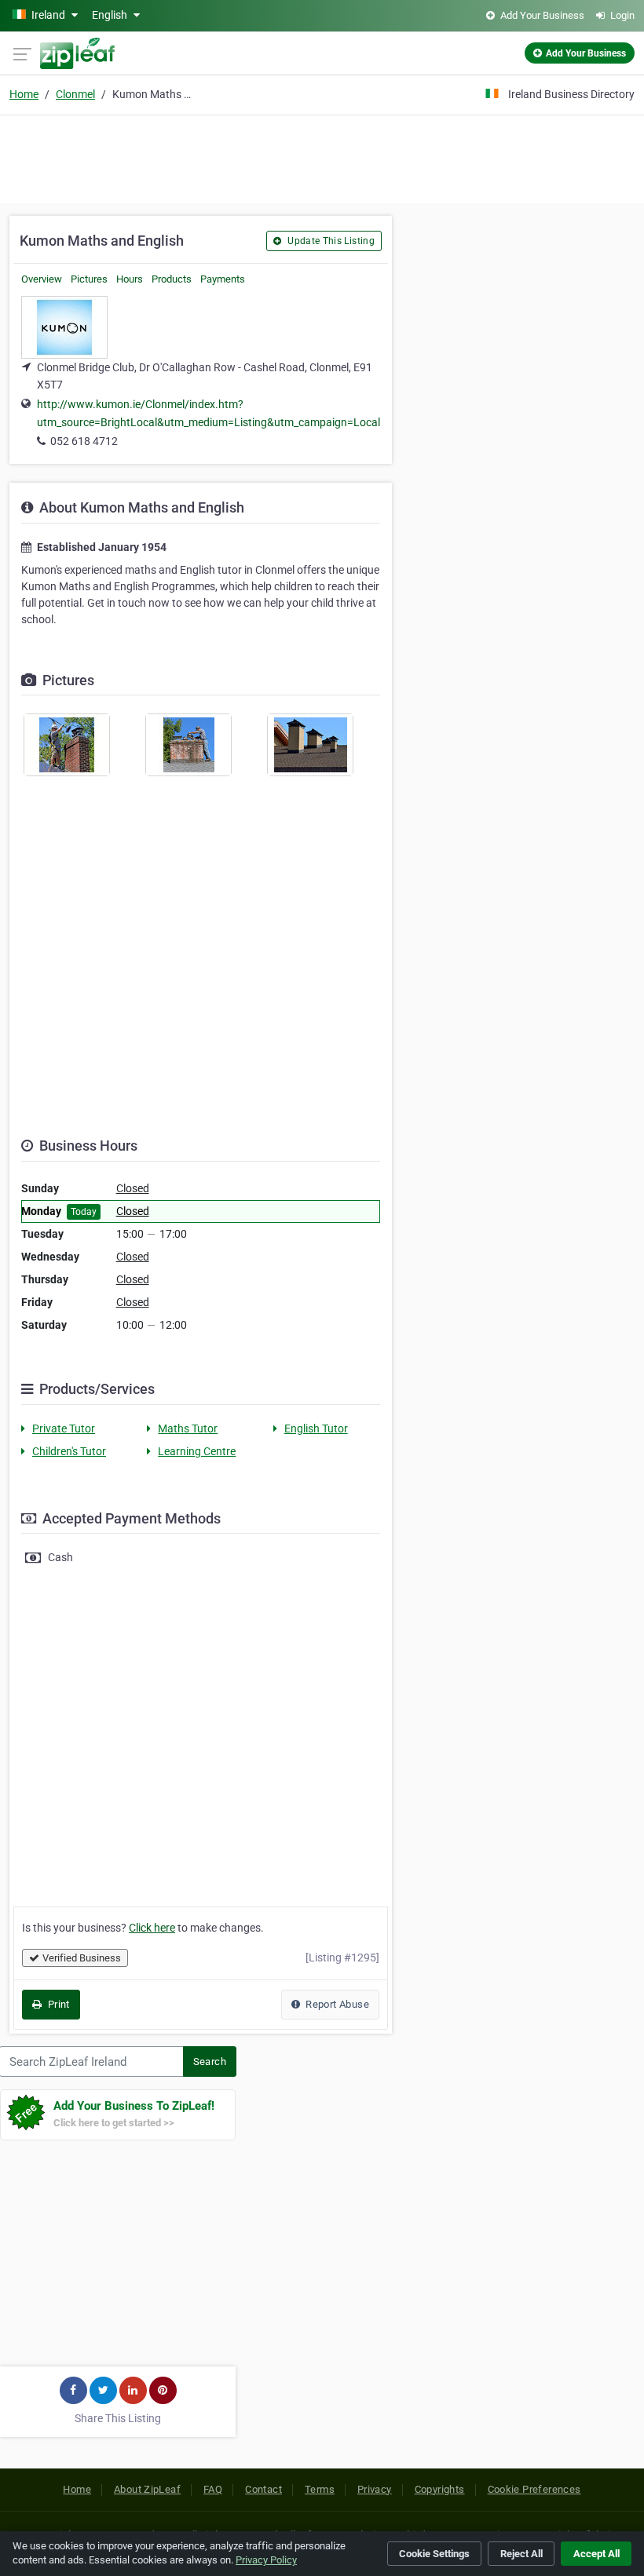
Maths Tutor (188, 1428)
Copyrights (440, 2489)
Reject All (521, 2554)
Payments (223, 279)
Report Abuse (336, 2004)
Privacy (375, 2489)
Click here (152, 1928)
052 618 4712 (84, 441)
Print (57, 2004)
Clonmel (75, 94)
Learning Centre (197, 1451)
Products (172, 279)
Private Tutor (64, 1428)
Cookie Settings (434, 2554)
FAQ (213, 2489)
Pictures (89, 279)
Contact (263, 2489)
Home (24, 94)
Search (210, 2062)
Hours (130, 279)
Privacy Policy (266, 2560)
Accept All (596, 2554)
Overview (42, 279)
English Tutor (316, 1428)
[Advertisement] (322, 157)
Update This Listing (330, 241)
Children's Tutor (69, 1451)
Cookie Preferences (534, 2489)
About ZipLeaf (147, 2489)
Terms (320, 2489)
